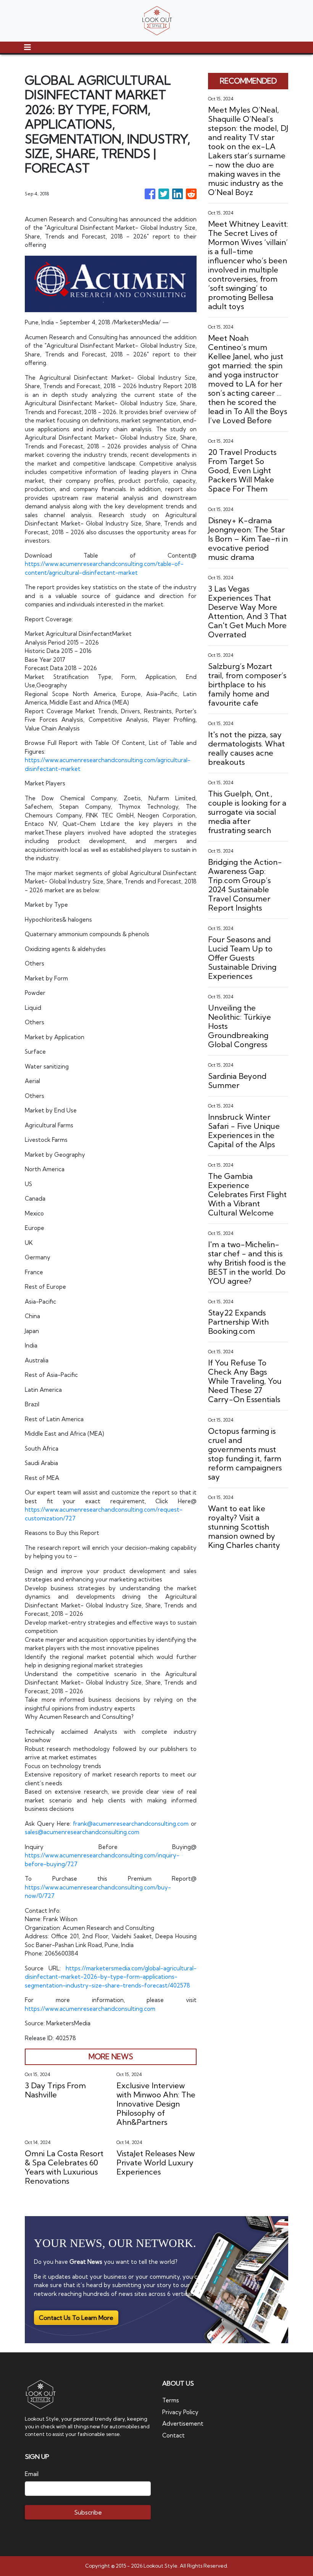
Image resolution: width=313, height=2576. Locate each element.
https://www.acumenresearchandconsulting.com (90, 2009)
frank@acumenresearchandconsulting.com (131, 1824)
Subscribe (88, 2512)
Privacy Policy (180, 2412)
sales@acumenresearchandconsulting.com (82, 1832)
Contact (173, 2435)
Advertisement (183, 2424)
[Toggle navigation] (27, 47)
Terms (171, 2400)
